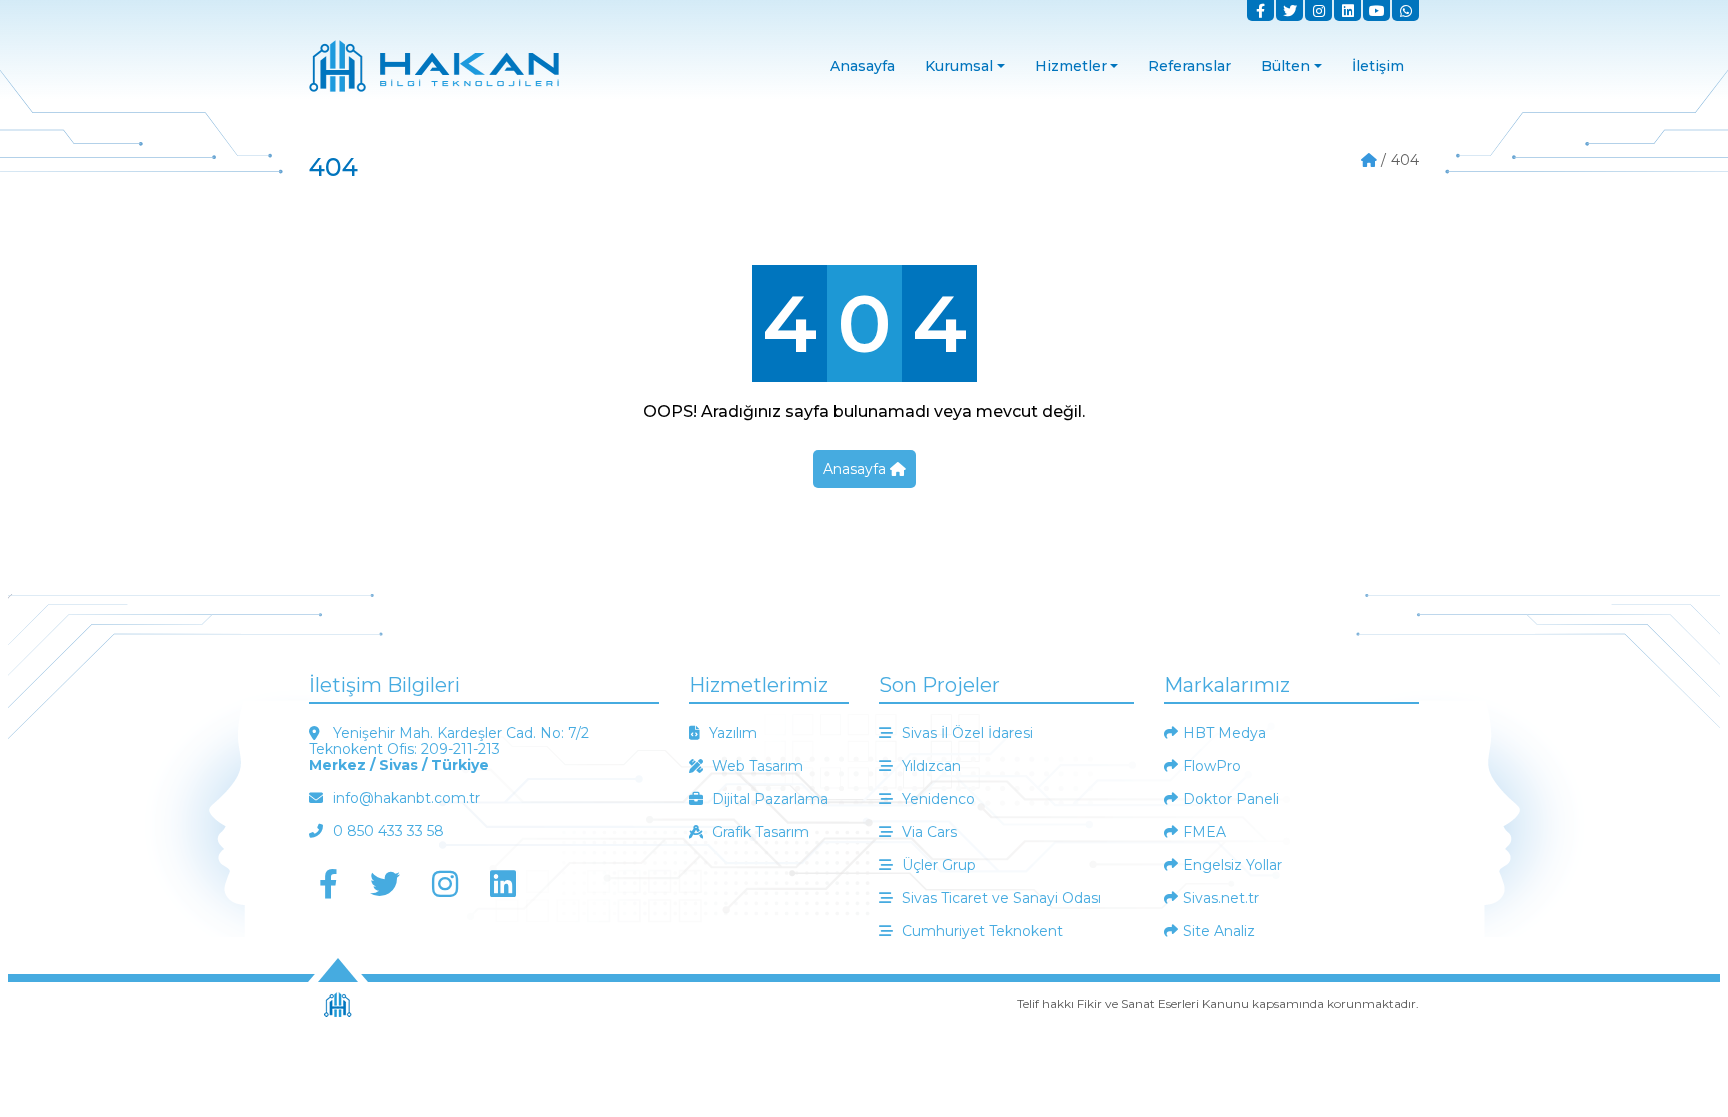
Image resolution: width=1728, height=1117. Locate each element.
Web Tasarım (755, 766)
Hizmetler (1071, 66)
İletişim (1378, 66)
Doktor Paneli (1231, 799)
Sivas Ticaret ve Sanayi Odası (999, 898)
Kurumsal (959, 66)
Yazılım (731, 733)
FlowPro (1212, 766)
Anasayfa (862, 66)
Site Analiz (1219, 931)
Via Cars (927, 832)
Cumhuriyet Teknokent (980, 931)
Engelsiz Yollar (1232, 865)
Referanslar (1189, 66)
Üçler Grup (937, 865)
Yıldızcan (929, 766)
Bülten (1285, 66)
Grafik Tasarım (758, 832)
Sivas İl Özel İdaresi (965, 733)
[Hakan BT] (1369, 171)
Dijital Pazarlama (768, 799)
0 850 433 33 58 (386, 831)
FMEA (1204, 832)
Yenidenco (936, 799)
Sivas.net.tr (1221, 898)
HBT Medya (1224, 733)
